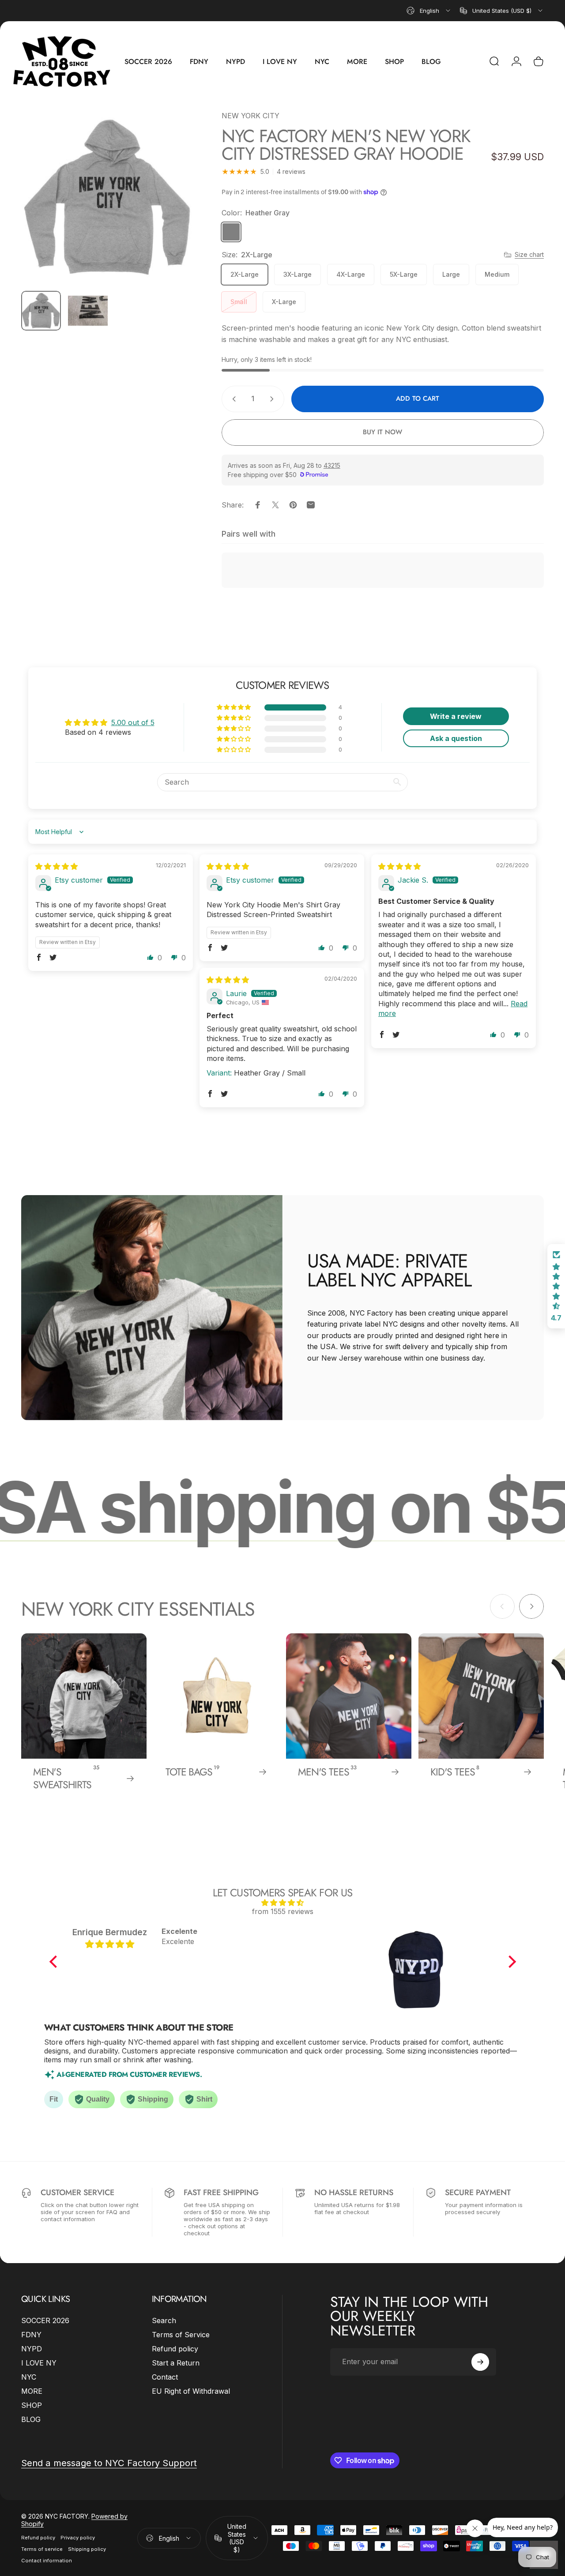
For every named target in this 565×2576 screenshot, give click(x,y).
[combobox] (429, 11)
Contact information (47, 2561)
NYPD (32, 2349)
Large (451, 274)
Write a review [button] (456, 716)
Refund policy (175, 2349)
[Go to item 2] (88, 311)
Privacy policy (78, 2538)
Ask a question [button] (456, 738)
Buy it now (382, 432)
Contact (165, 2377)
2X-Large (245, 274)
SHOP (32, 2405)
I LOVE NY (39, 2363)
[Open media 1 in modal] (108, 197)
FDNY (31, 2335)
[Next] (172, 211)
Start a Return (176, 2363)
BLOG (31, 2419)
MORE (32, 2391)
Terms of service (42, 2549)
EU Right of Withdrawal (191, 2391)
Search (164, 2320)
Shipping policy (87, 2549)
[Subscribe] (480, 2362)
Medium (497, 274)
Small (239, 302)
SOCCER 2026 (45, 2320)
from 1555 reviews (283, 1911)
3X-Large (298, 274)
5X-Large (404, 274)
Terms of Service (181, 2335)
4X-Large (351, 274)
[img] (56, 866)
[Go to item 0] (41, 311)
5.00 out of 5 (133, 722)
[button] (234, 707)
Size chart (529, 254)
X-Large (284, 302)
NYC (29, 2377)
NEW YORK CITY (250, 116)
